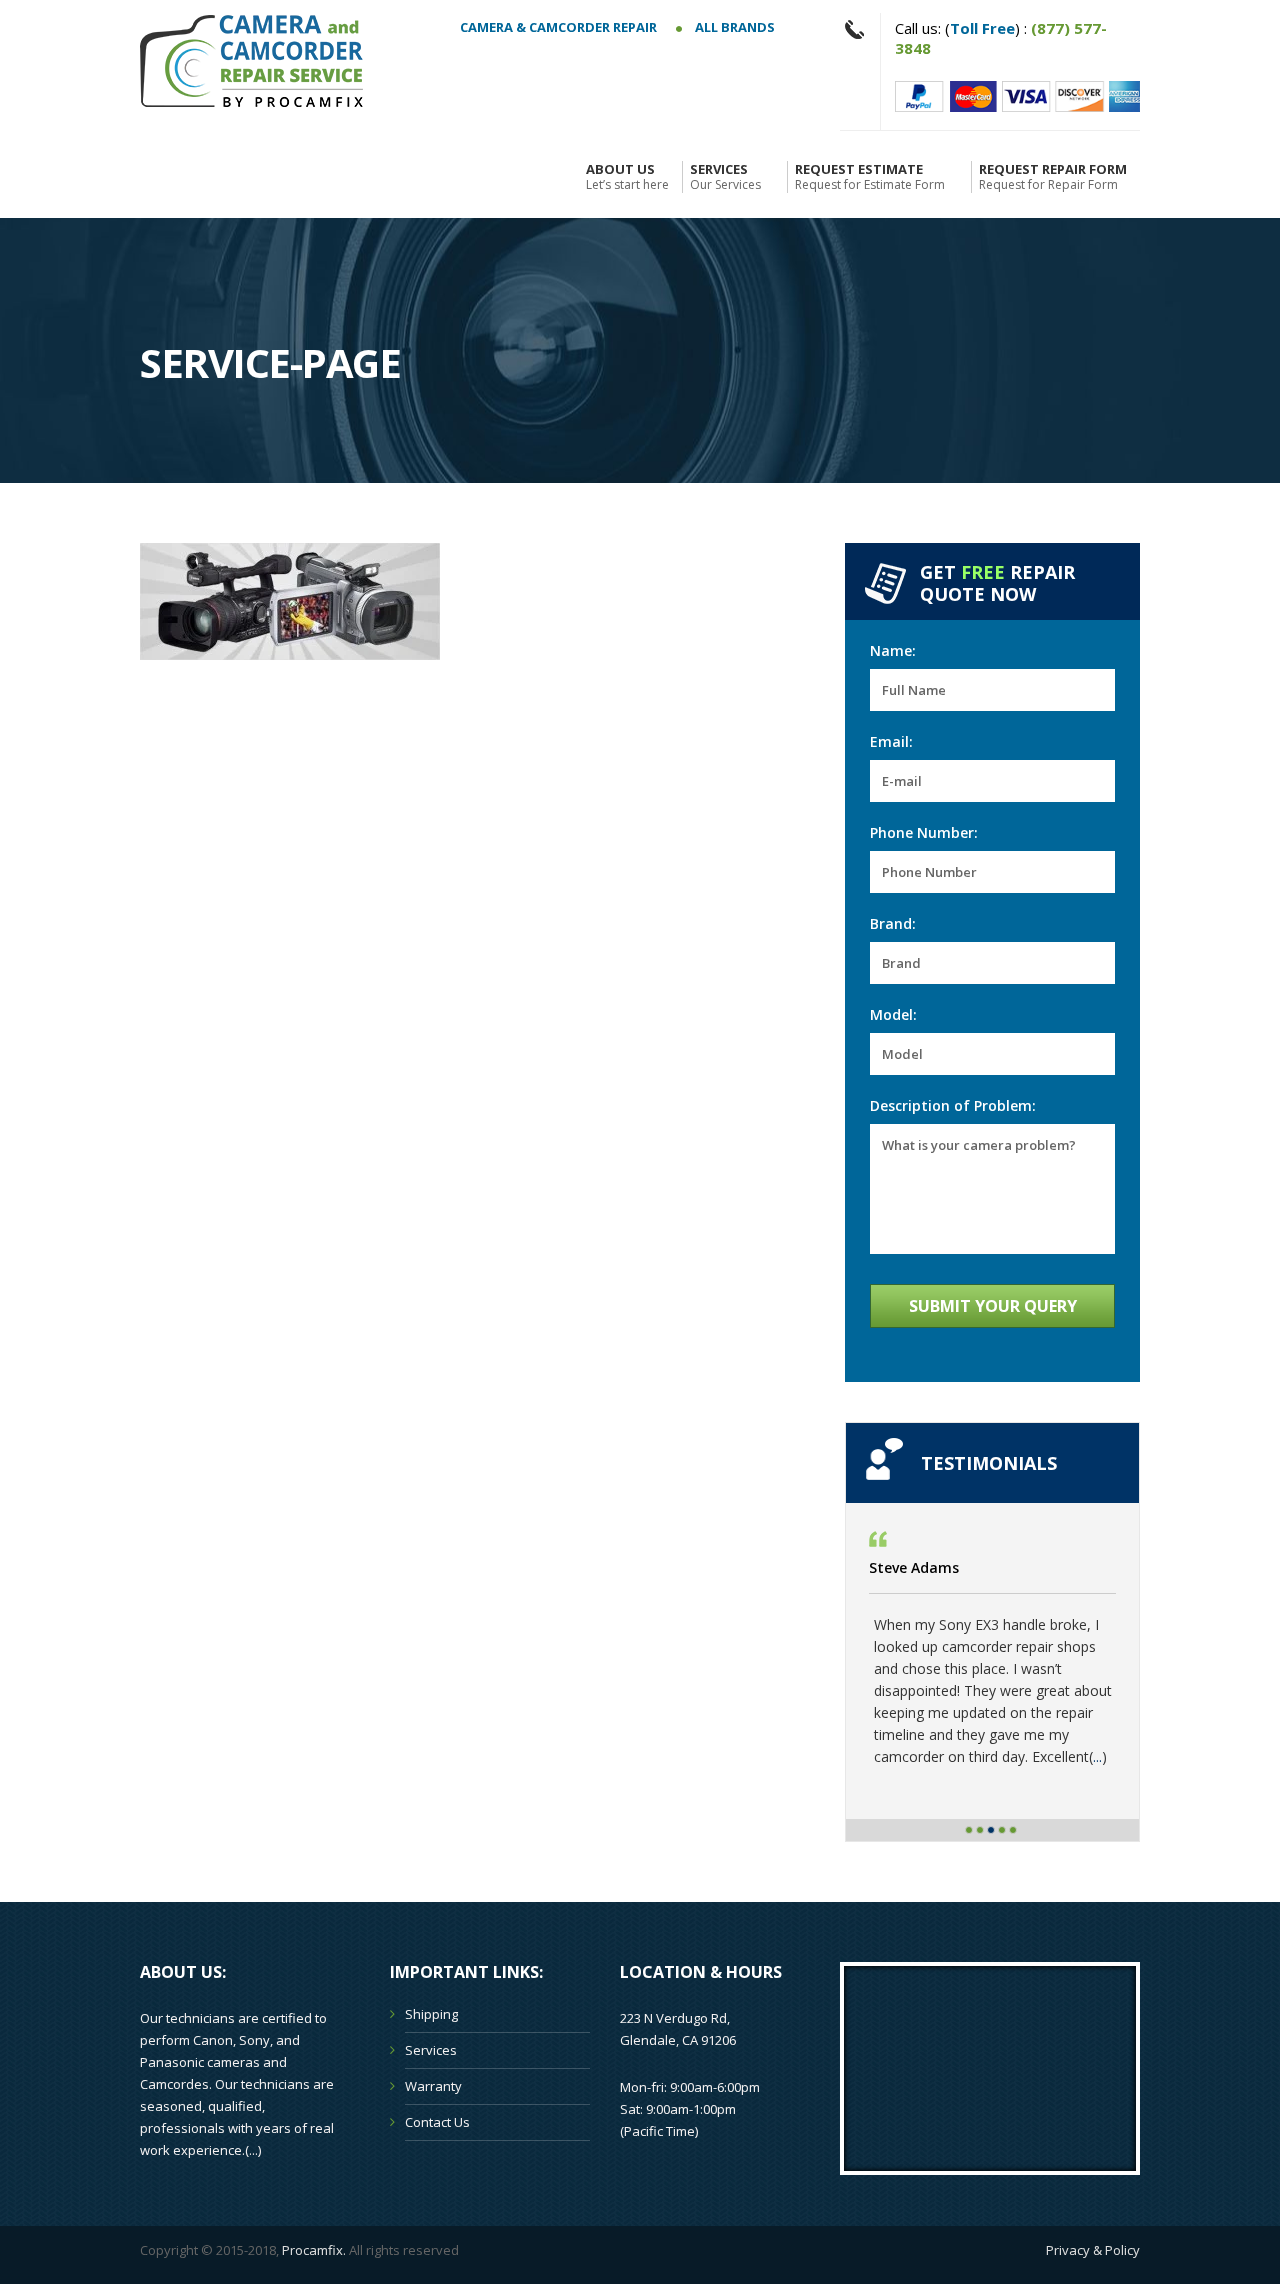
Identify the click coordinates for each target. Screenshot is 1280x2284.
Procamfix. (314, 2250)
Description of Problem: (953, 1105)
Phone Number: (924, 832)
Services (725, 177)
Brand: (893, 923)
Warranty (433, 2086)
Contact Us (437, 2122)
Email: (891, 741)
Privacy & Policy (1093, 2250)
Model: (893, 1014)
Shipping (431, 2014)
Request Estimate (870, 177)
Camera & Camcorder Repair (558, 27)
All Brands (733, 27)
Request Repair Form (1053, 177)
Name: (893, 650)
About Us (627, 177)
